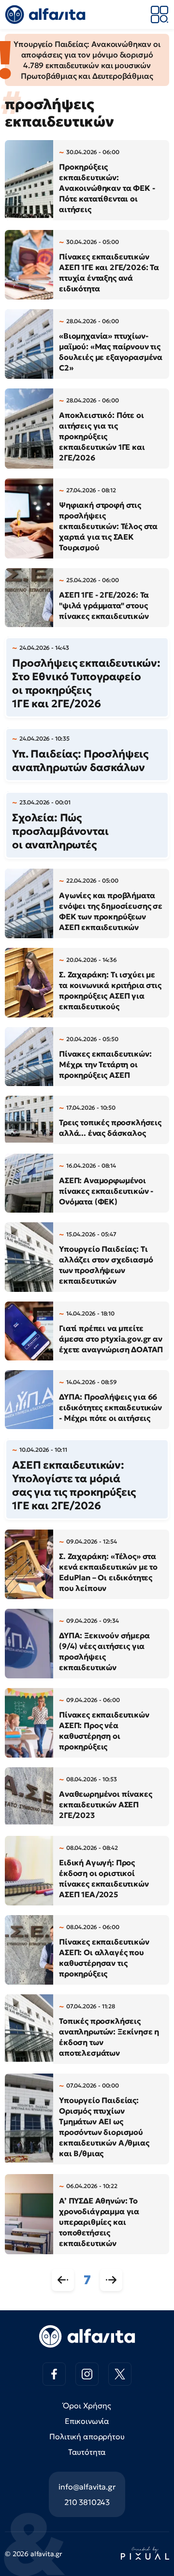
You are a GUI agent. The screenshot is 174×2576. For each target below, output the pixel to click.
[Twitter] (120, 2374)
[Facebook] (54, 2374)
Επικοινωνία (87, 2421)
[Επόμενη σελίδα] (111, 2280)
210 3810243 (87, 2502)
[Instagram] (87, 2374)
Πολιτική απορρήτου (87, 2436)
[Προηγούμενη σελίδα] (63, 2280)
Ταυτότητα (87, 2452)
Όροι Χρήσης (87, 2405)
